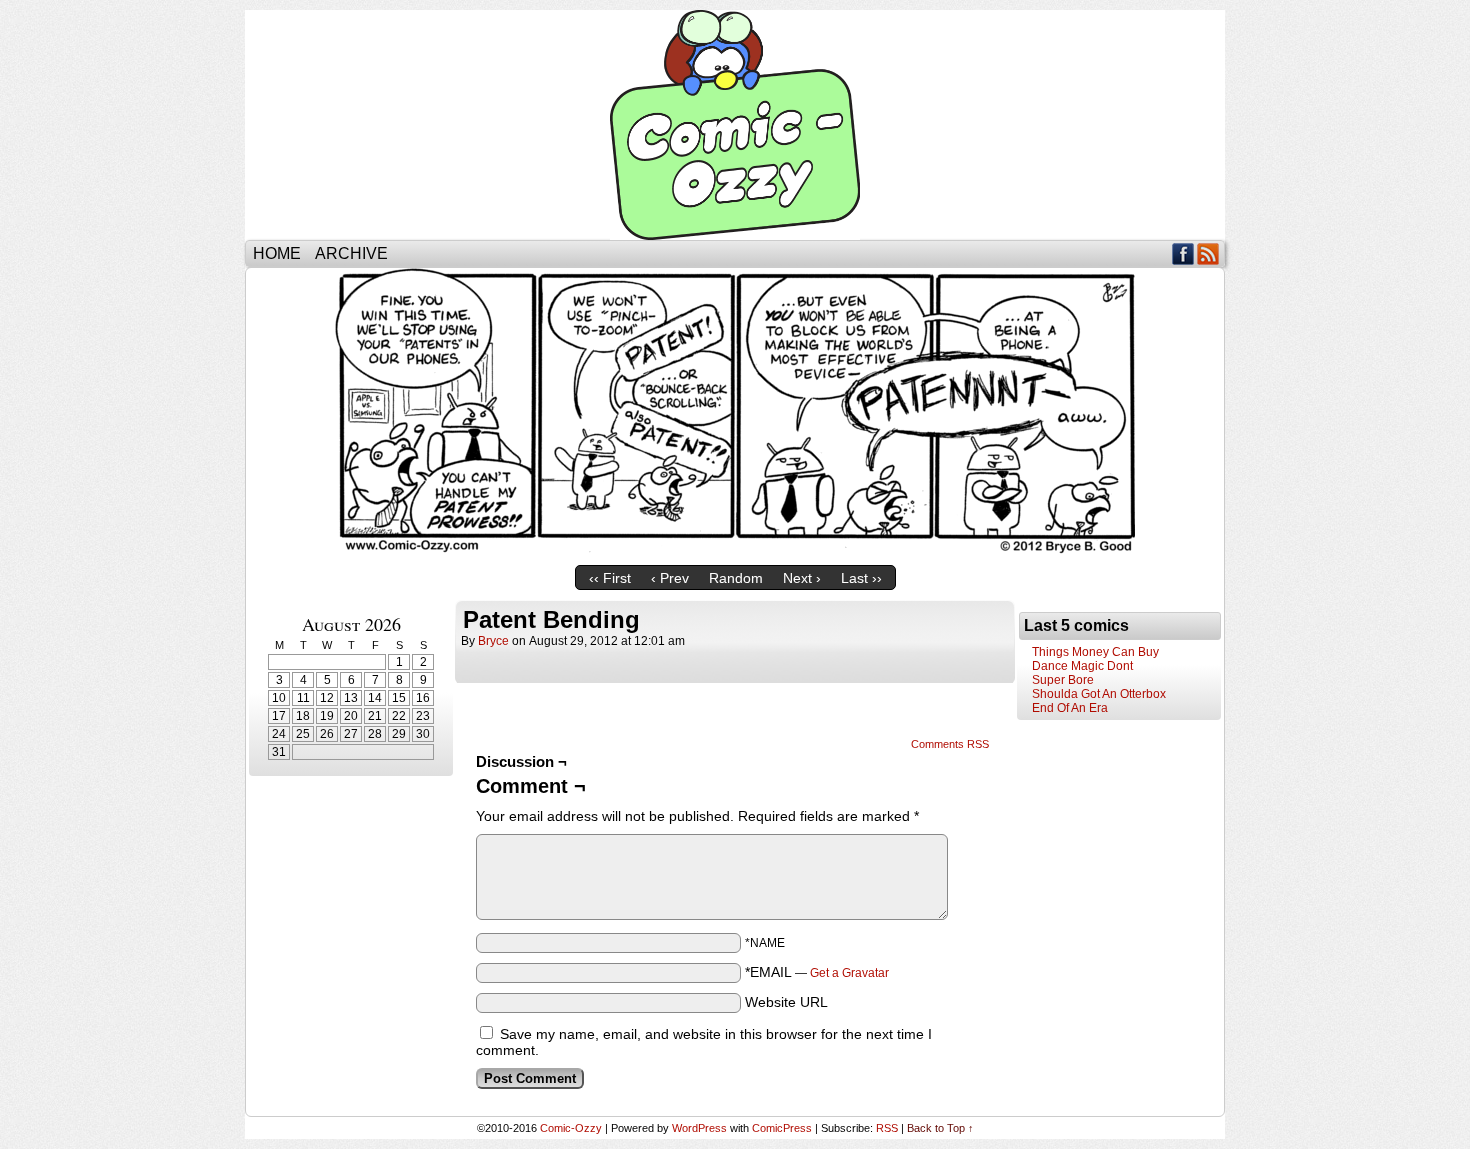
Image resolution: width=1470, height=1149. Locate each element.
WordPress (699, 1128)
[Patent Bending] (735, 551)
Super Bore (1063, 680)
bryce (493, 641)
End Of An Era (1070, 708)
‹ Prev (670, 578)
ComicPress (782, 1128)
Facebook (1183, 253)
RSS (1208, 253)
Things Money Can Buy (1095, 652)
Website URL (786, 1002)
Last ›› (861, 578)
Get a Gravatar (849, 973)
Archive (351, 253)
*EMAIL (817, 972)
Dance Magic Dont (1082, 666)
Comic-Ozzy (735, 125)
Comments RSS (950, 744)
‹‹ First (610, 578)
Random (736, 578)
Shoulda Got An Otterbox (1099, 694)
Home (277, 253)
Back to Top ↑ (940, 1128)
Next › (802, 578)
